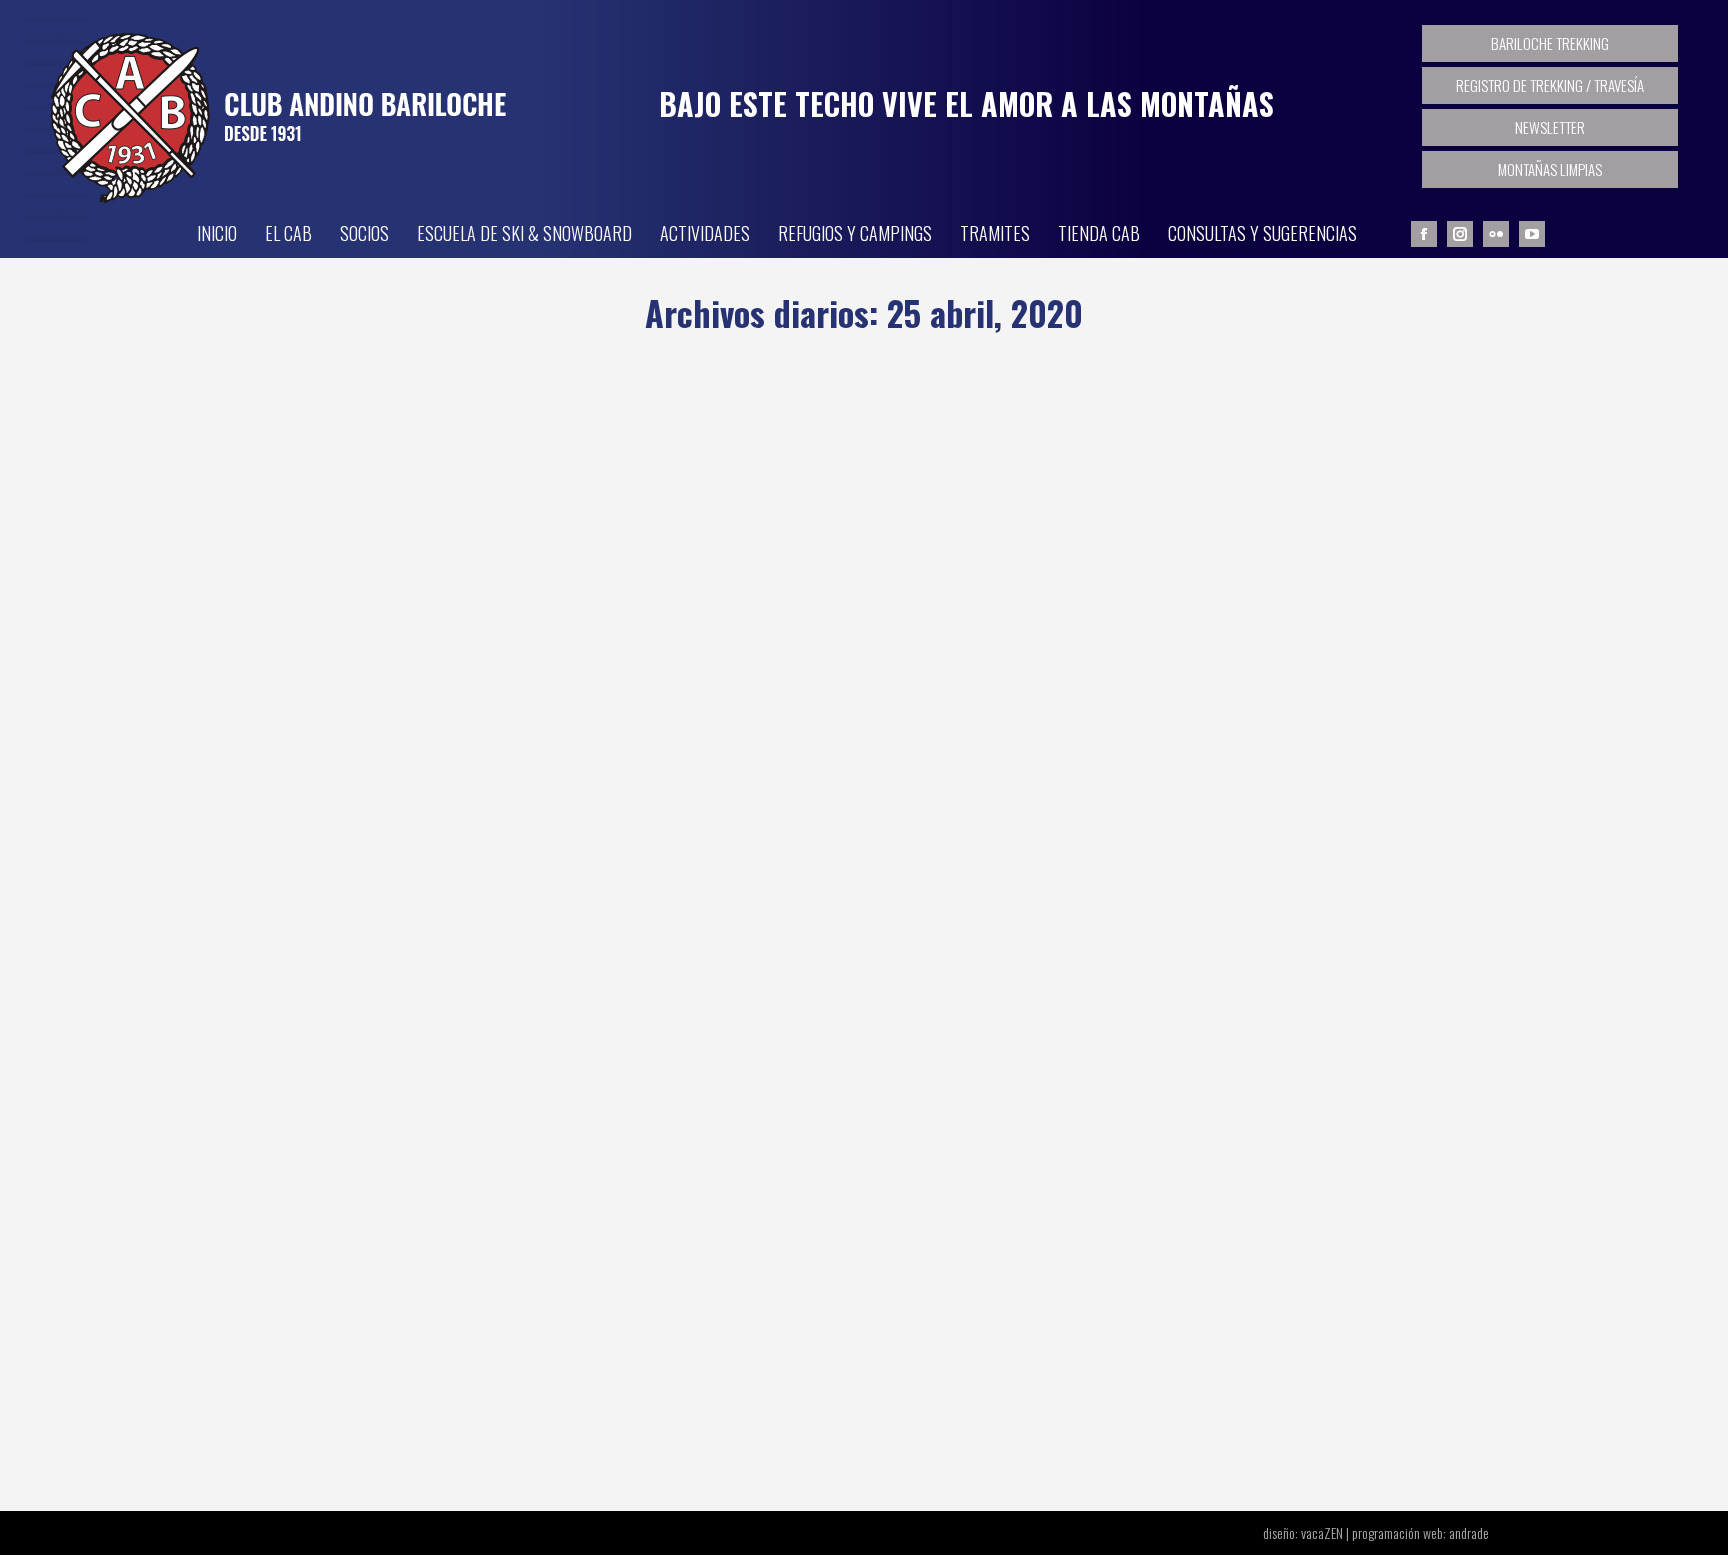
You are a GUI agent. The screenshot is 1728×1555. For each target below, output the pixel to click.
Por (440, 840)
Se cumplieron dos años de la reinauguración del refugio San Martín (601, 802)
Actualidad (294, 839)
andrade (1469, 1532)
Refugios (357, 839)
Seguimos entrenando (372, 1337)
